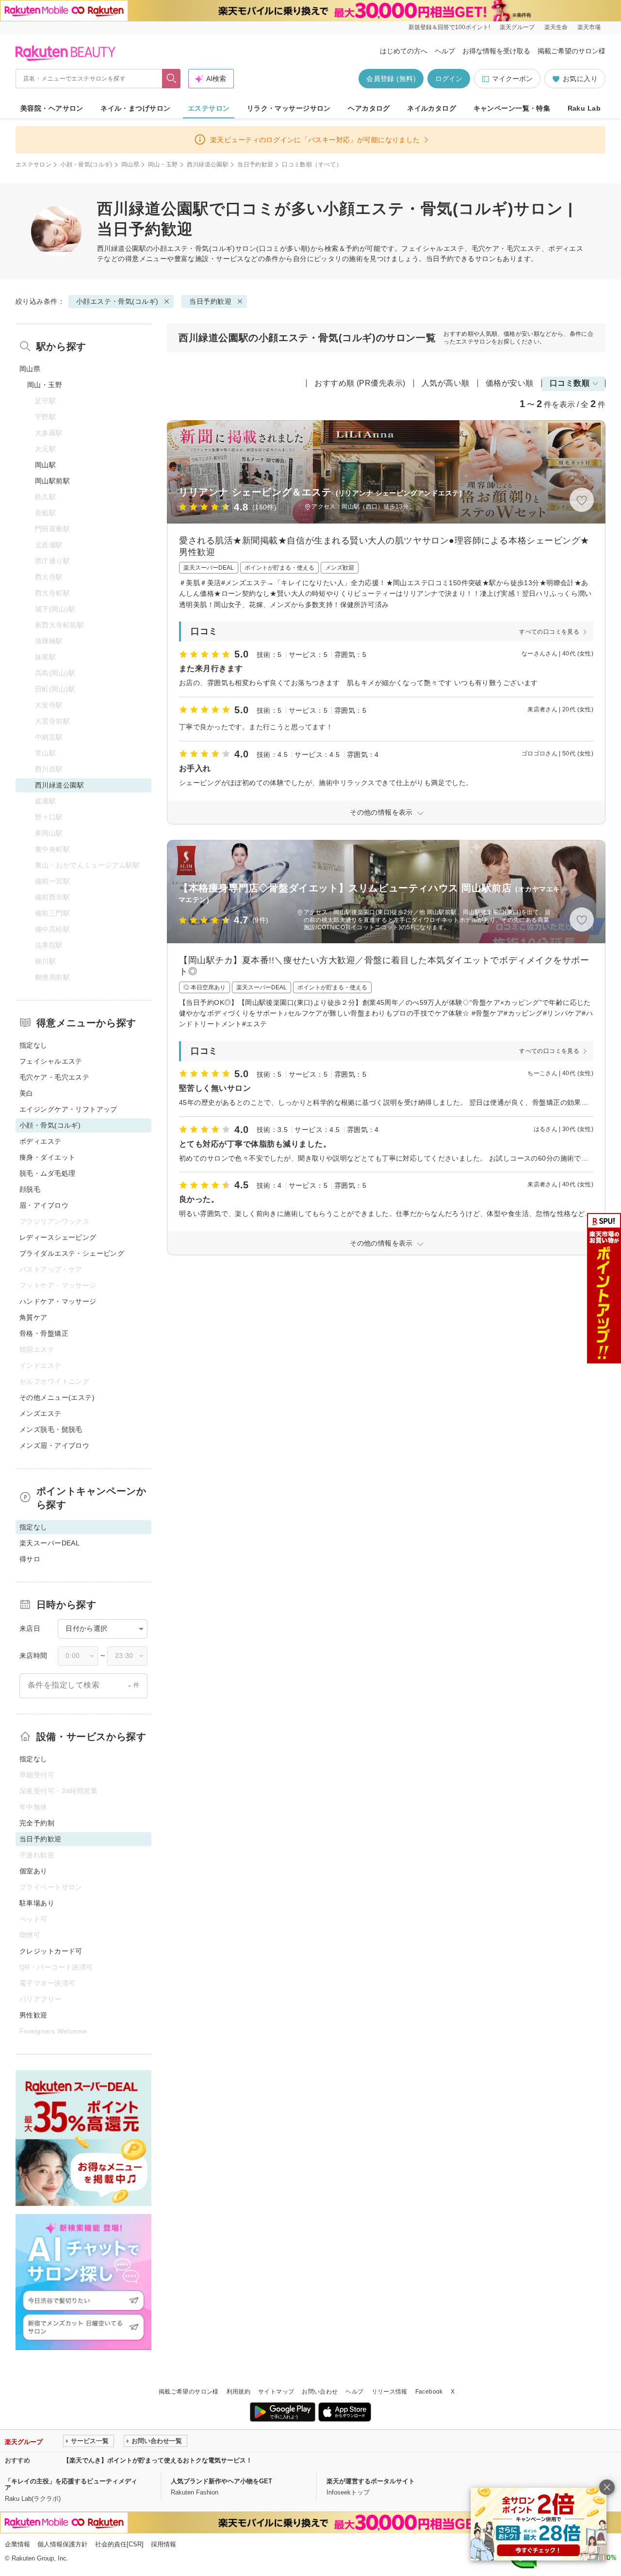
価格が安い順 (510, 383)
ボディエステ (41, 1141)
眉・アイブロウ (44, 1205)
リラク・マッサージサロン (289, 108)
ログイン (449, 79)
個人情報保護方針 (63, 2544)
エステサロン (209, 108)
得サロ (30, 1559)
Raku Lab (584, 108)
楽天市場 (589, 27)
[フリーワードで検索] (172, 79)
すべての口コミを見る (549, 632)
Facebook (429, 2392)
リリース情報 (390, 2392)
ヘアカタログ (369, 108)
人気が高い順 (446, 383)
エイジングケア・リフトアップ (68, 1109)
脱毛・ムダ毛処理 (47, 1173)
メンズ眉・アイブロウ (54, 1445)
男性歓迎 (33, 2015)
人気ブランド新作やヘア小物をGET (221, 2481)
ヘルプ (445, 51)
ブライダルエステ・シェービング (72, 1253)
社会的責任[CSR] (119, 2544)
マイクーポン (512, 79)
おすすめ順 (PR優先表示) (360, 383)
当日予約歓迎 (255, 164)
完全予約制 (37, 1823)
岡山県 (130, 164)
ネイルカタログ (432, 108)
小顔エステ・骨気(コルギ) (194, 248)
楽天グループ (517, 27)
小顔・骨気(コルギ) (86, 164)
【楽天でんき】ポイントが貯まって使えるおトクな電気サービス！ (158, 2460)
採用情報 (163, 2544)
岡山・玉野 (163, 164)
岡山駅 (45, 465)
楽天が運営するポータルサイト (371, 2481)
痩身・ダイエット (47, 1157)
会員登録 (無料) (391, 79)
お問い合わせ (320, 2392)
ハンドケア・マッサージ (58, 1301)
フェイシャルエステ (51, 1061)
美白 (26, 1093)
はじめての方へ (404, 51)
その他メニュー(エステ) (57, 1397)
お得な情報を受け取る (496, 51)
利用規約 (238, 2392)
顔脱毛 (30, 1189)
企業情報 (17, 2544)
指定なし (33, 1045)
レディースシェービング (58, 1237)
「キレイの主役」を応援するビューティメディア (71, 2484)
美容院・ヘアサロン (52, 108)
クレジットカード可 (51, 1951)
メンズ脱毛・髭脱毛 (51, 1429)
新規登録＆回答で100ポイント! (449, 27)
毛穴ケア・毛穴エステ (54, 1077)
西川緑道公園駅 (208, 164)
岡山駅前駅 (52, 481)
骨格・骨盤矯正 (44, 1333)
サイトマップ (276, 2392)
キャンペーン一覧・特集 (512, 108)
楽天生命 (556, 27)
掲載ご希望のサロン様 (572, 51)
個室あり (33, 1871)
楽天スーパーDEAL (49, 1543)
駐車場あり (37, 1903)
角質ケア (33, 1317)
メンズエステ (41, 1413)
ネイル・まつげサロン (135, 108)
